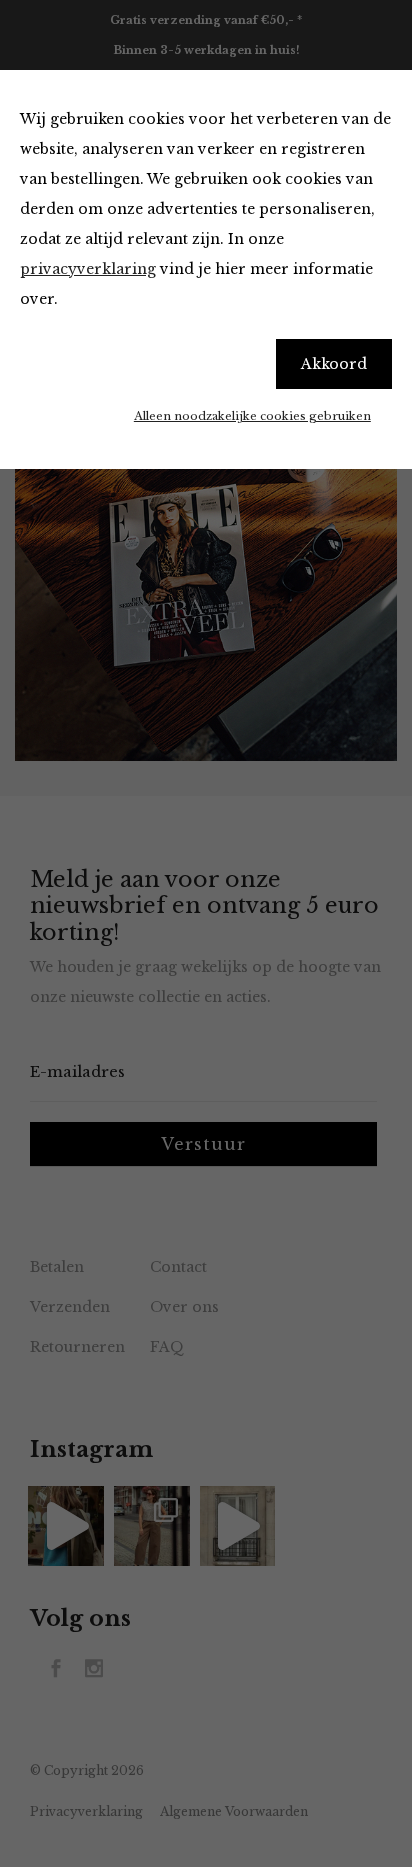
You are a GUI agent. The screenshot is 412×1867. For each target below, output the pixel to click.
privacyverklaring (88, 269)
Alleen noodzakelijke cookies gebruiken (252, 416)
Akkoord (334, 364)
